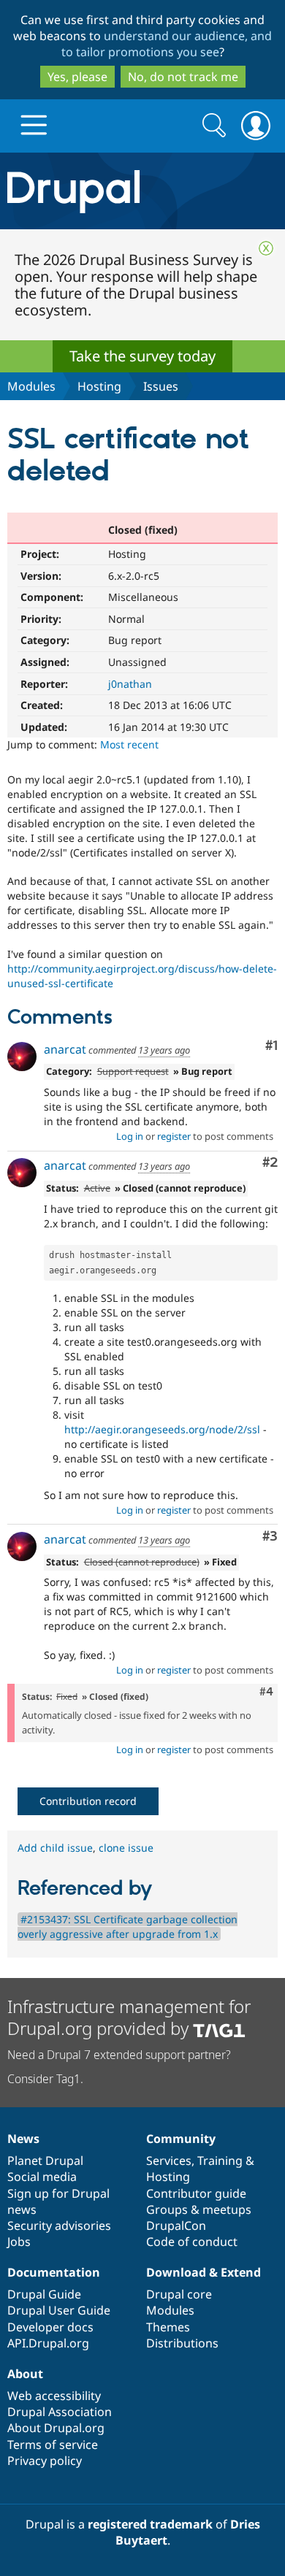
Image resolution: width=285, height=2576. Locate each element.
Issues (161, 386)
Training (220, 2161)
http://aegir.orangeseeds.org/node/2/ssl (162, 1429)
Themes (168, 2327)
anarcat (65, 1049)
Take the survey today (142, 356)
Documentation (54, 2272)
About (25, 2374)
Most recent (129, 744)
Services (169, 2161)
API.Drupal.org (48, 2343)
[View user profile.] (22, 1057)
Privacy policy (45, 2461)
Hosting (99, 386)
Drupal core (179, 2294)
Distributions (182, 2343)
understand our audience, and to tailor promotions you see (167, 44)
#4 (266, 1692)
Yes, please (77, 77)
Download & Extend (204, 2272)
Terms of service (53, 2445)
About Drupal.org (56, 2428)
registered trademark (150, 2524)
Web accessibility (54, 2396)
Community (181, 2139)
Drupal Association (60, 2412)
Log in (130, 1136)
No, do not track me (183, 77)
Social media (42, 2177)
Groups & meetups (199, 2209)
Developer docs (50, 2327)
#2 (270, 1163)
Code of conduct (192, 2242)
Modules (31, 386)
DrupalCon (176, 2226)
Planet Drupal (45, 2161)
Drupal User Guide (59, 2310)
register (174, 1136)
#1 (271, 1046)
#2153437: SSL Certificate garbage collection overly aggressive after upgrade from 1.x (128, 1927)
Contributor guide (196, 2193)
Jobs (19, 2242)
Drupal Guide (44, 2294)
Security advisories (59, 2226)
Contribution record (88, 1801)
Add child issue (55, 1848)
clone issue (126, 1848)
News (23, 2139)
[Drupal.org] (142, 191)
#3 (270, 1537)
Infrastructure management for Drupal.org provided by (129, 2017)
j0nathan (130, 684)
